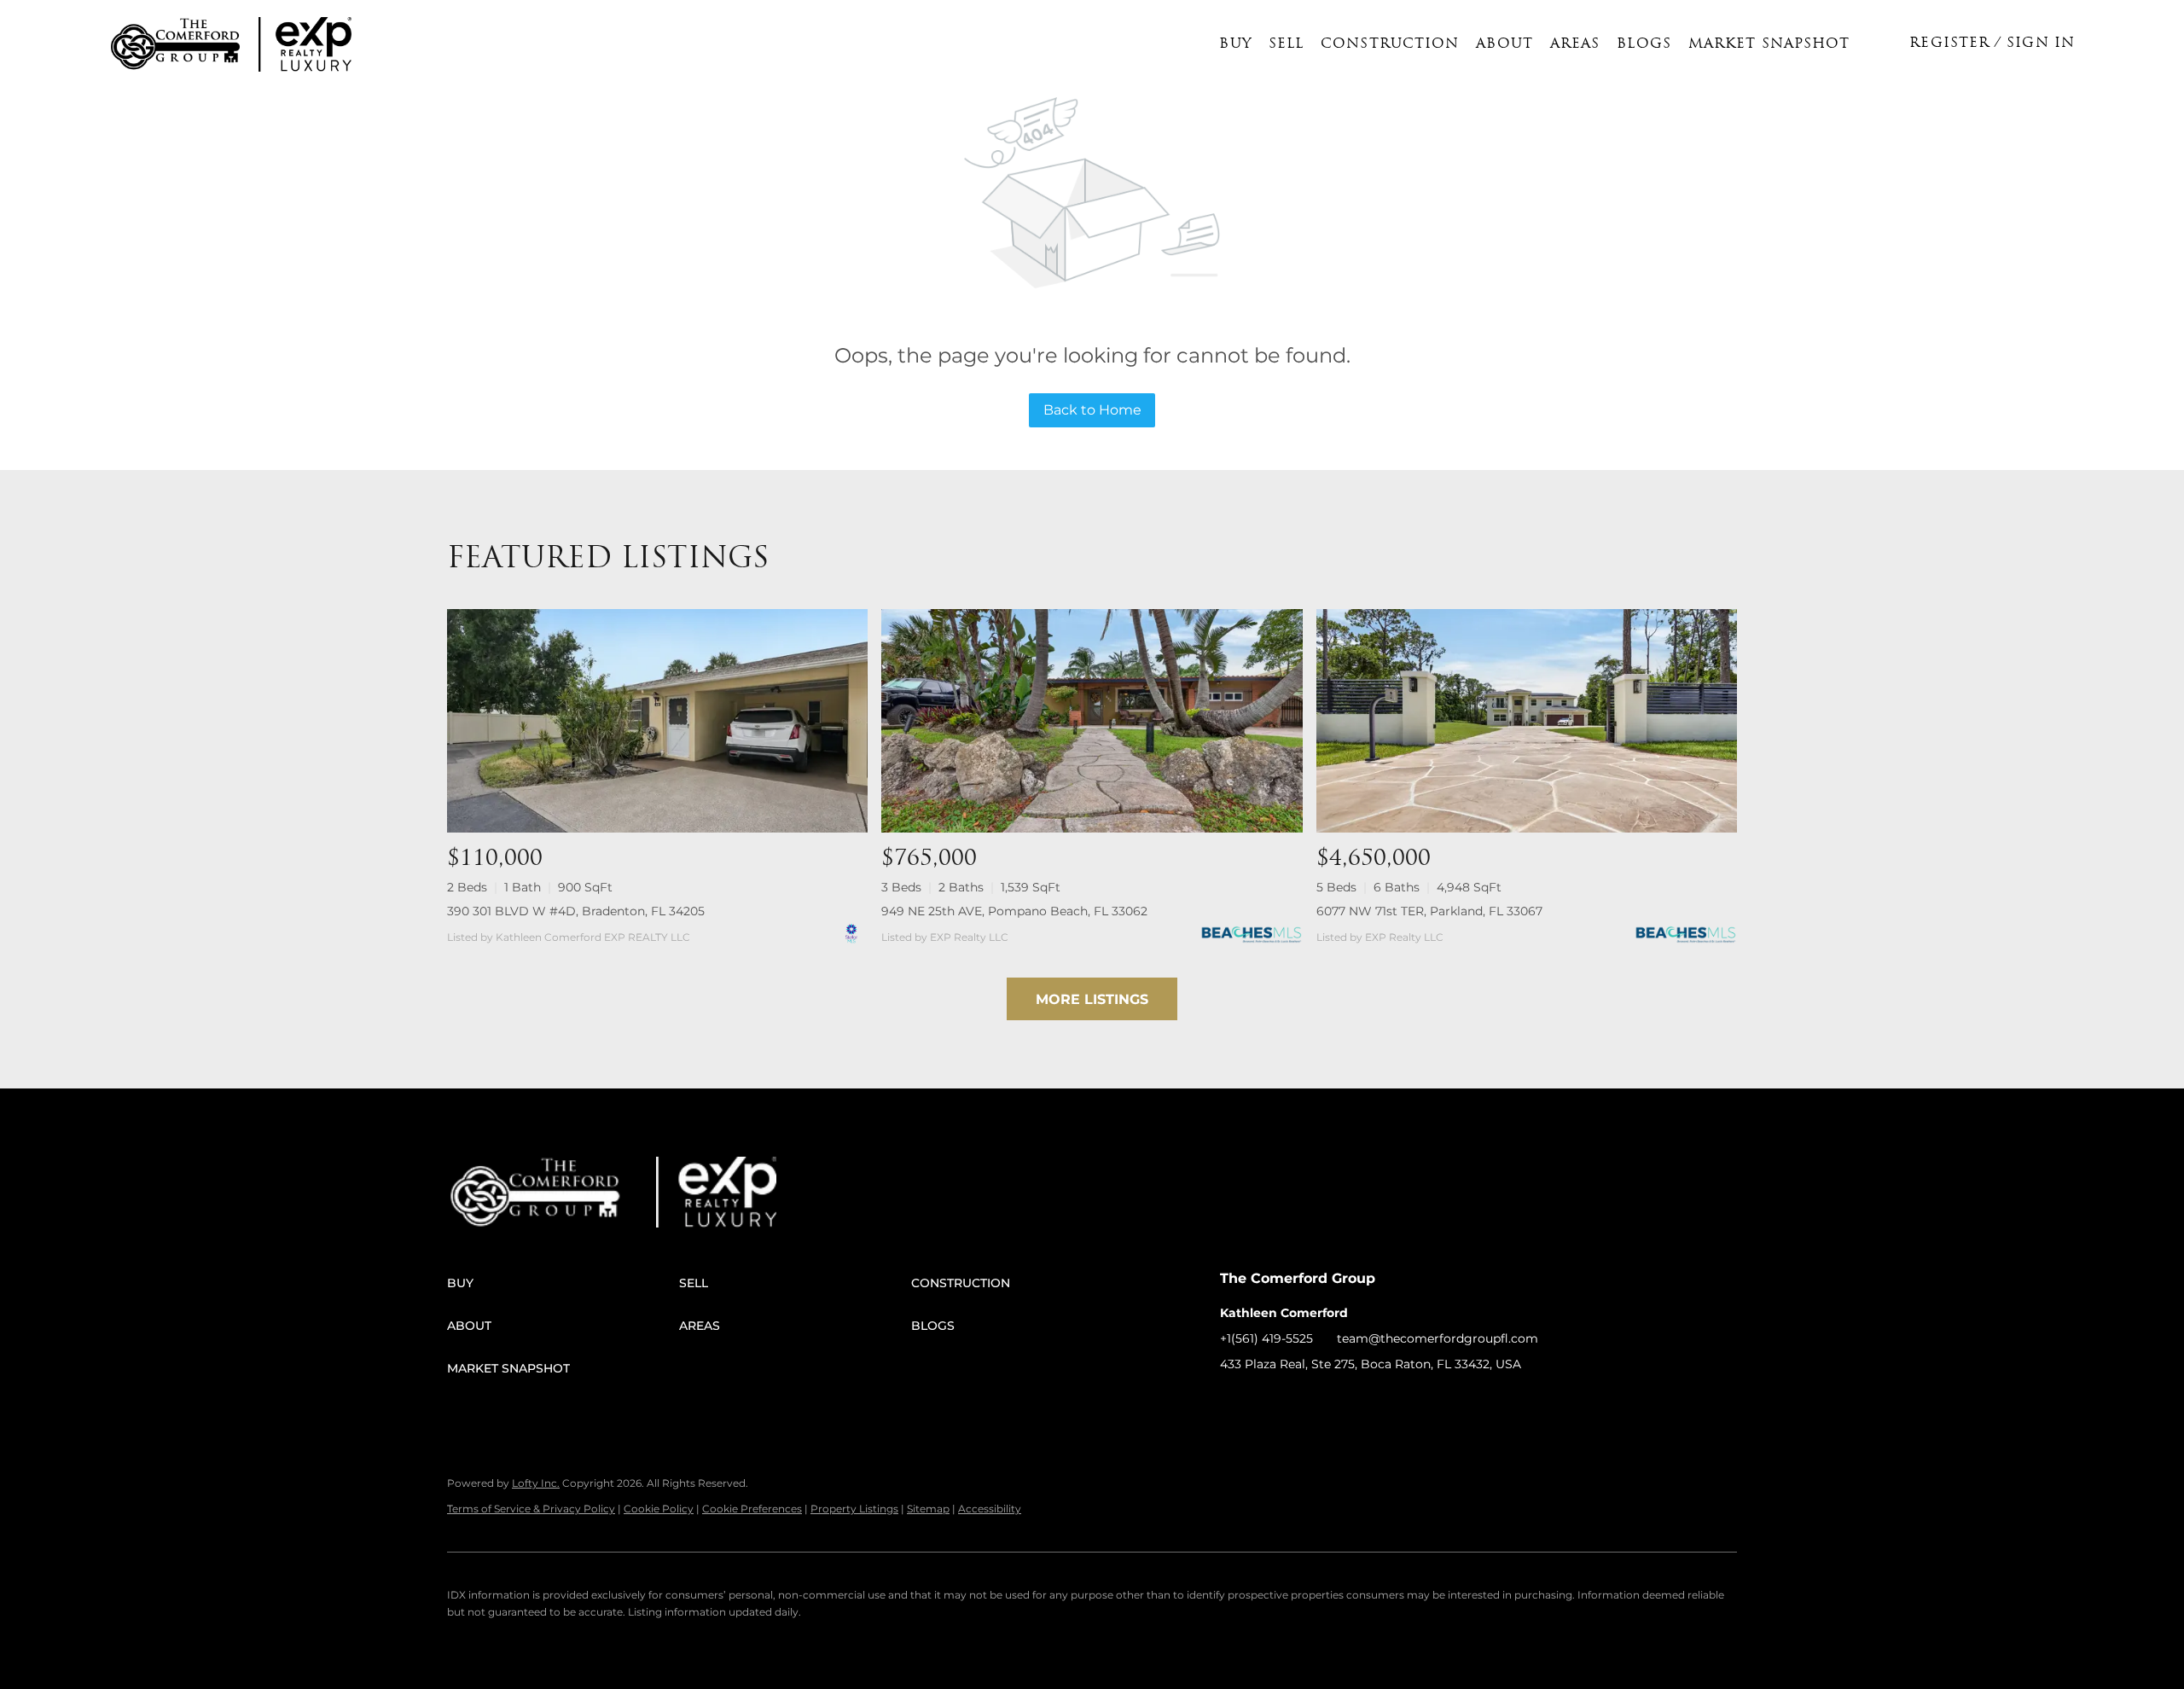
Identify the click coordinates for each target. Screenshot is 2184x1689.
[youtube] (1369, 1402)
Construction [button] (1390, 44)
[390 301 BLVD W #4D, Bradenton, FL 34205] (657, 720)
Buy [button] (1235, 44)
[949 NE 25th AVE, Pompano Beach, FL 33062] (1092, 720)
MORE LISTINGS (1092, 999)
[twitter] (1301, 1402)
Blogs (1644, 44)
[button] (175, 44)
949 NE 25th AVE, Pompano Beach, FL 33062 (1014, 911)
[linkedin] (1267, 1402)
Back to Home (1092, 410)
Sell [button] (1286, 44)
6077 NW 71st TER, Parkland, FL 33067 (1429, 911)
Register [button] (1949, 44)
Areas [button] (1575, 44)
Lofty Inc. (536, 1483)
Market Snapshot (1769, 44)
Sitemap (928, 1509)
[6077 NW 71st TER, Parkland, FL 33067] (1527, 720)
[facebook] (1233, 1402)
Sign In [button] (2041, 44)
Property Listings (854, 1509)
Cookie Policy (659, 1509)
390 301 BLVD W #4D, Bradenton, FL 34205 (576, 911)
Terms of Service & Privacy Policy (531, 1509)
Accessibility (990, 1509)
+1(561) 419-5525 (1266, 1338)
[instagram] (1335, 1402)
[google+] (1403, 1402)
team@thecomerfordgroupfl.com (1438, 1338)
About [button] (1504, 44)
